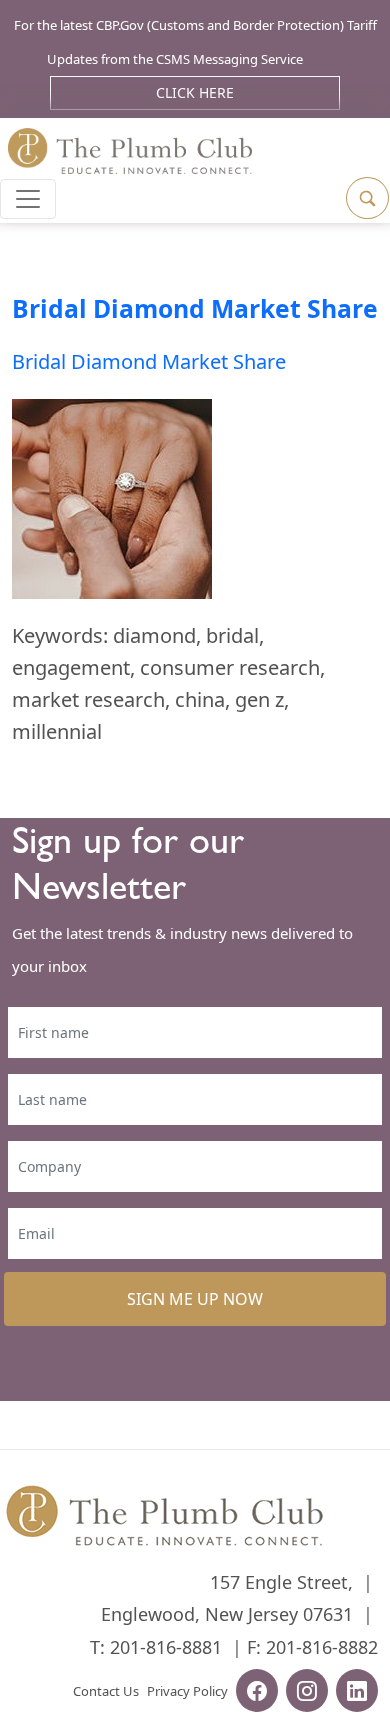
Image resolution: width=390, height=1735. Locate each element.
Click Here (195, 92)
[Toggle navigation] (28, 199)
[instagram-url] (307, 1693)
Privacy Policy (187, 1691)
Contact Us (106, 1691)
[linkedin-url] (357, 1693)
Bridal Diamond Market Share (195, 308)
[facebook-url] (257, 1693)
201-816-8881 (166, 1647)
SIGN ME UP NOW (195, 1299)
